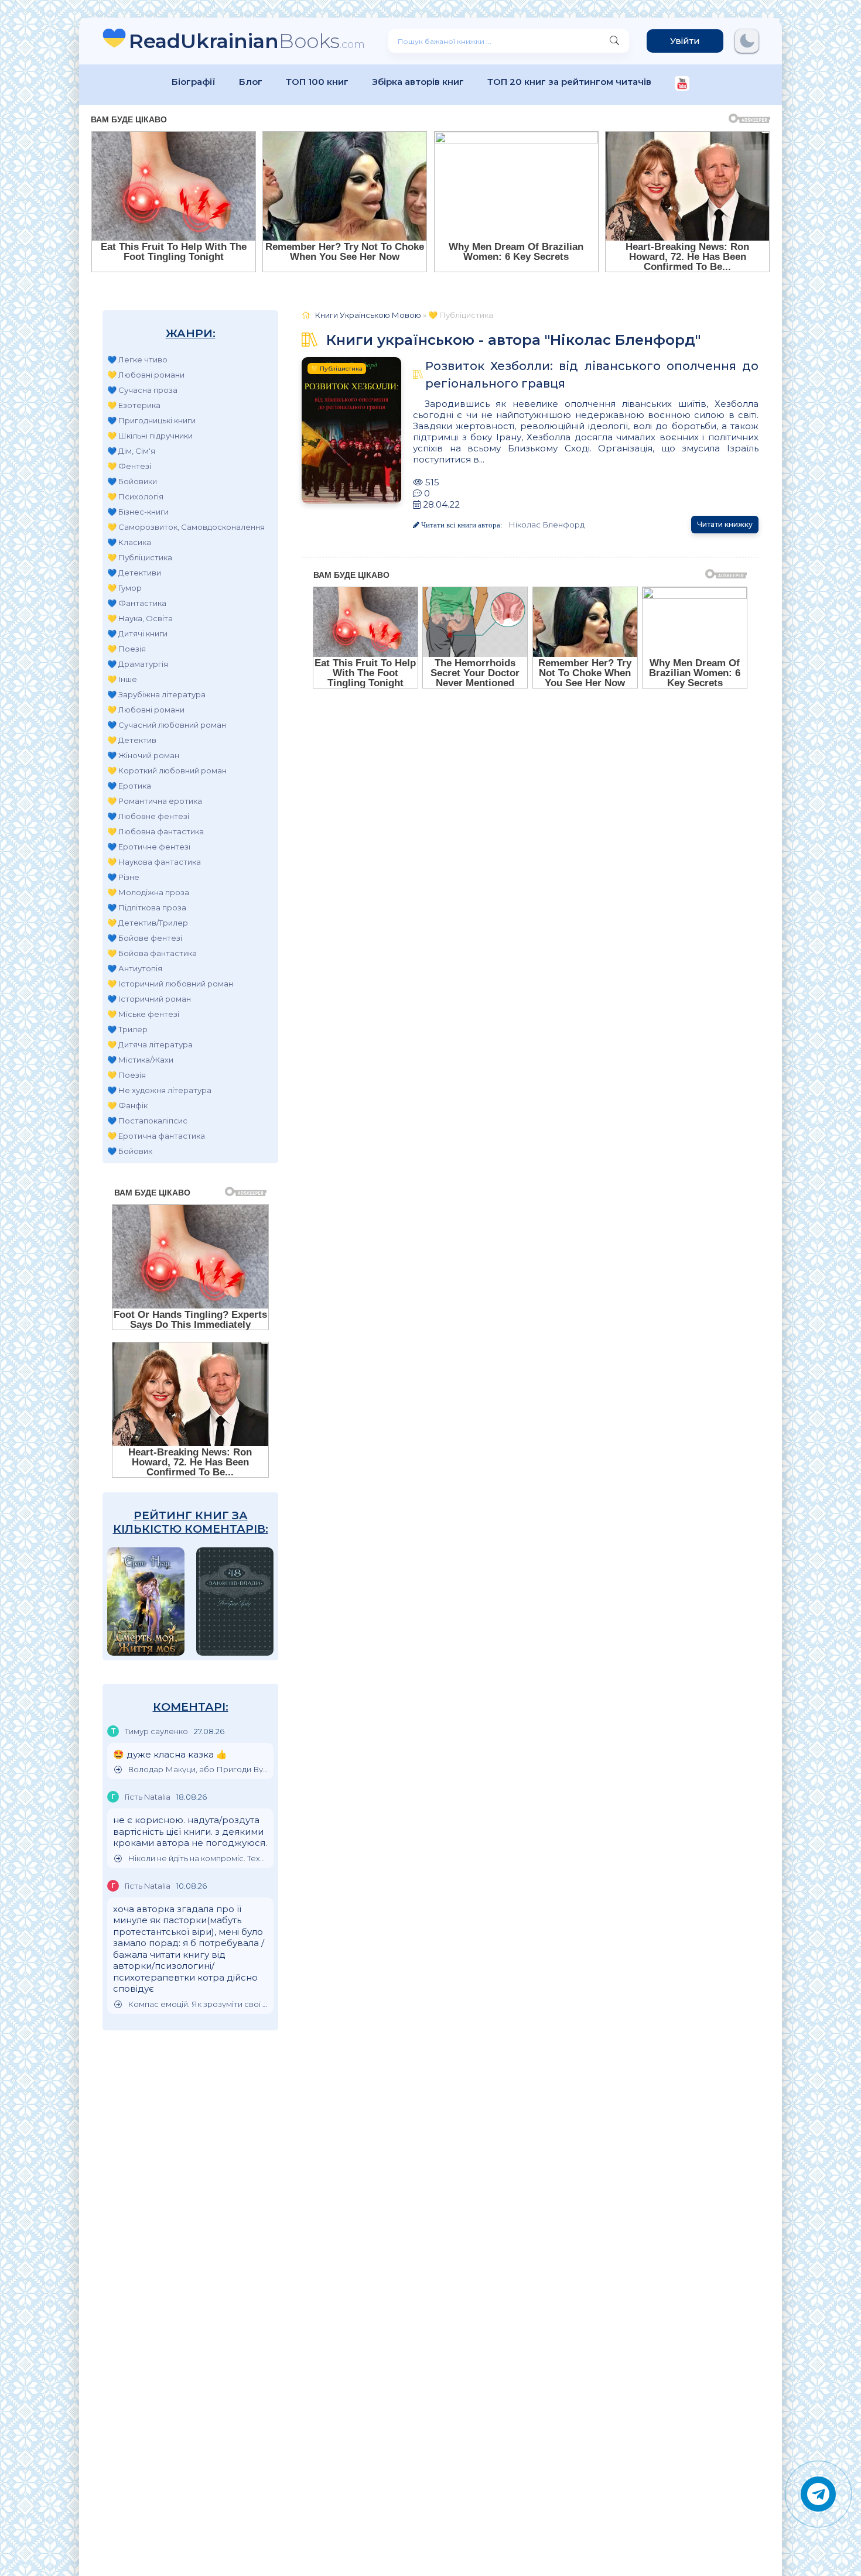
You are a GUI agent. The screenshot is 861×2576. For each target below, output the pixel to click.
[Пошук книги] (614, 41)
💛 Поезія (127, 649)
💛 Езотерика (134, 405)
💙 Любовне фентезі (148, 816)
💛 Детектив (132, 740)
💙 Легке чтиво (137, 359)
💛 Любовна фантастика (156, 831)
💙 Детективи (134, 573)
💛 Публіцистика (140, 557)
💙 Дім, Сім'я (131, 451)
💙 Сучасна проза (142, 390)
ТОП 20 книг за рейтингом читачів (569, 82)
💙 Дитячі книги (137, 633)
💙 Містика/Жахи (140, 1060)
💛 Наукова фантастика (154, 862)
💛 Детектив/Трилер (148, 923)
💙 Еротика (129, 786)
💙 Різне (123, 877)
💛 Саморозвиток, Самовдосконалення (186, 527)
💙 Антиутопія (135, 968)
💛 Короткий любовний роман (167, 770)
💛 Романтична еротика (155, 801)
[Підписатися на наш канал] (682, 85)
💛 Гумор (124, 588)
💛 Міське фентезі (143, 1014)
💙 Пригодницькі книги (151, 420)
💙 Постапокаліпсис (147, 1121)
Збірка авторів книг (418, 82)
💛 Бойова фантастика (152, 953)
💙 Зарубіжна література (156, 694)
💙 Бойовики (132, 481)
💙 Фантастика (137, 603)
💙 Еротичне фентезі (149, 847)
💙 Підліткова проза (147, 907)
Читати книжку (725, 524)
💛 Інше (122, 679)
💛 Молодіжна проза (148, 892)
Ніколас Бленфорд (546, 525)
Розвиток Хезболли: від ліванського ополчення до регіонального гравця (592, 375)
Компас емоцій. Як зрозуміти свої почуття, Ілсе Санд (198, 2004)
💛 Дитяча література (150, 1044)
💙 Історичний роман (149, 999)
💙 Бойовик (130, 1151)
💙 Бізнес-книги (138, 512)
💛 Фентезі (129, 466)
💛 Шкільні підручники (150, 436)
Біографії (194, 82)
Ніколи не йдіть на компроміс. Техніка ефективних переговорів (198, 1859)
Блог (251, 82)
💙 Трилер (127, 1029)
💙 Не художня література (159, 1090)
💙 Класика (129, 542)
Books (247, 41)
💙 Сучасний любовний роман (167, 725)
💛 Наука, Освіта (140, 618)
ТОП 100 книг (317, 82)
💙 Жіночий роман (143, 755)
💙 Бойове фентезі (145, 938)
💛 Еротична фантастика (156, 1136)
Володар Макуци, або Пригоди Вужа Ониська (198, 1770)
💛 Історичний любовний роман (170, 984)
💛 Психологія (135, 496)
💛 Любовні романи (146, 375)
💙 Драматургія (138, 664)
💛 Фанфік (127, 1105)
